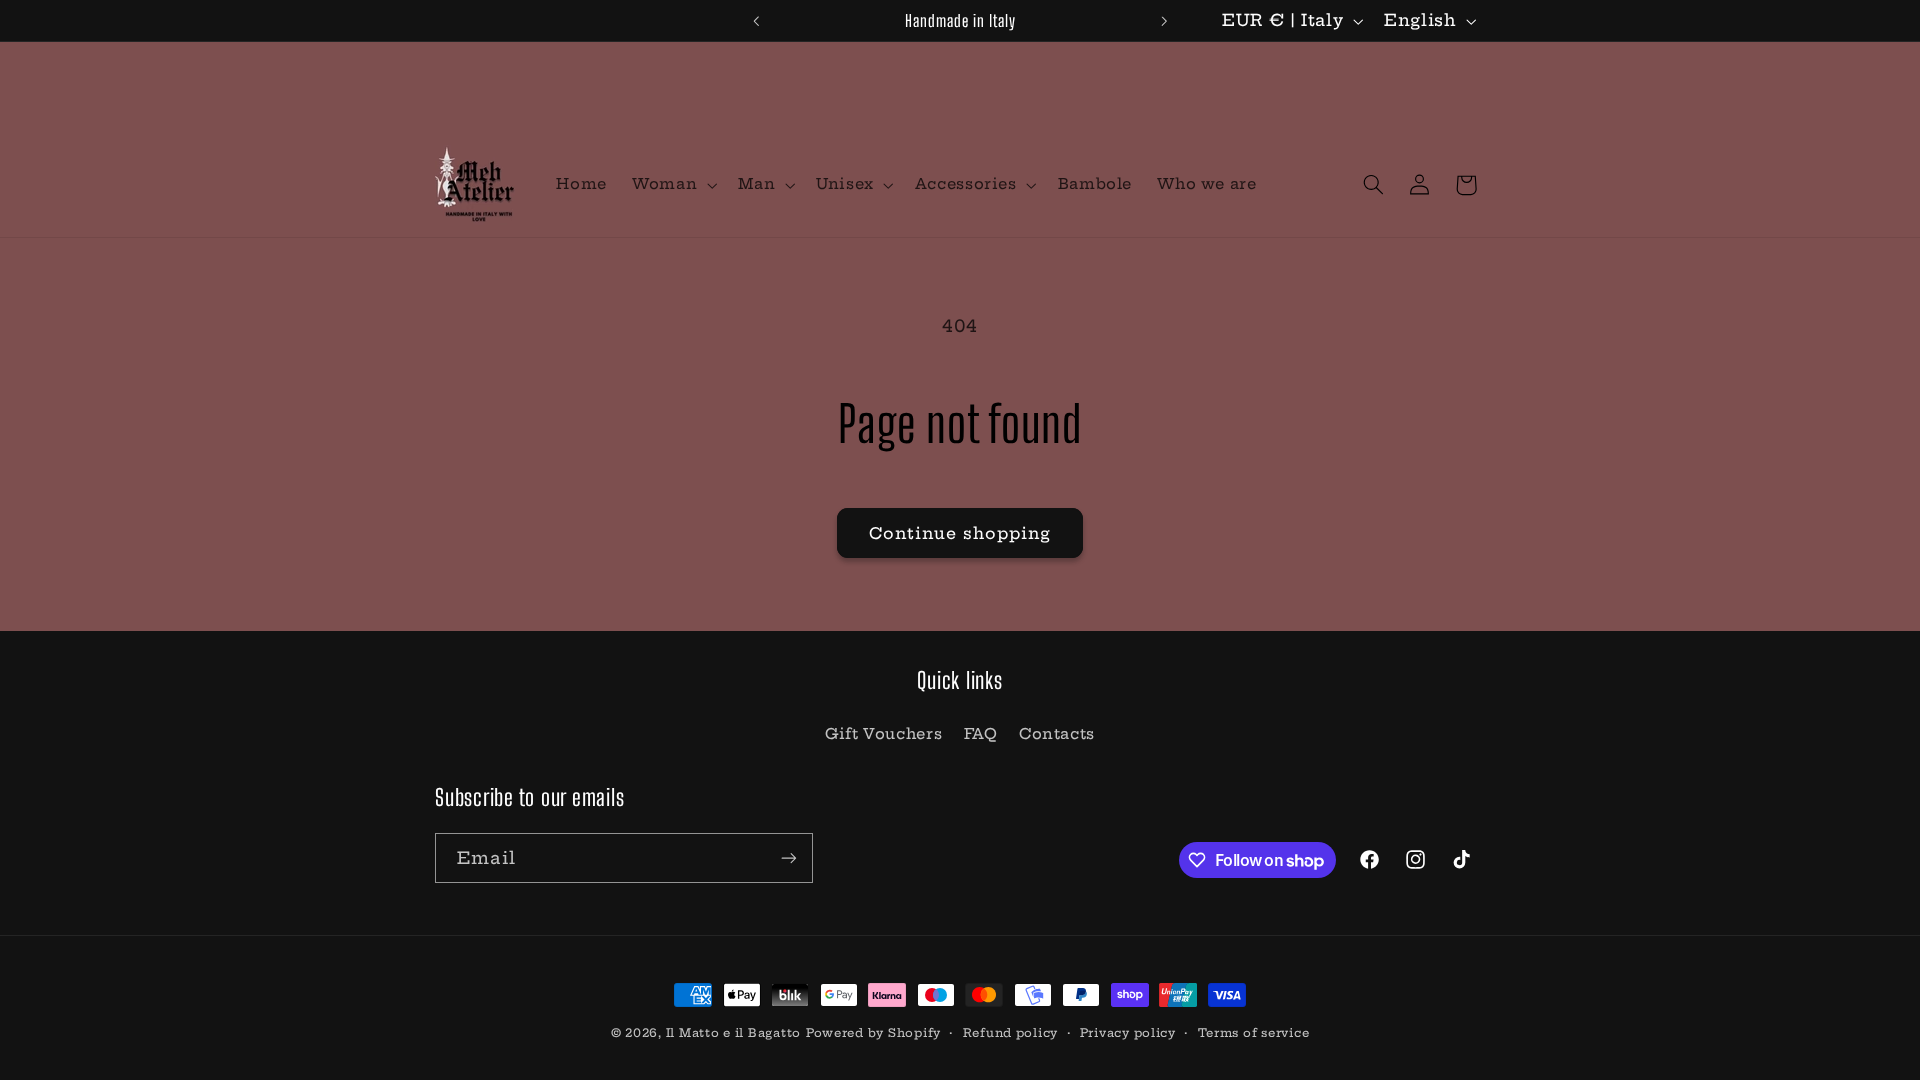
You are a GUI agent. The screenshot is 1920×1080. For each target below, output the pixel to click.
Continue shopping (960, 533)
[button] (673, 185)
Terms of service (1254, 1033)
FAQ (981, 733)
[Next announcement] (1164, 21)
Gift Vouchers (883, 733)
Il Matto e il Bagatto (733, 1033)
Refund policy (1011, 1033)
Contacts (1057, 733)
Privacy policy (1128, 1033)
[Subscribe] (789, 857)
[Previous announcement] (756, 21)
